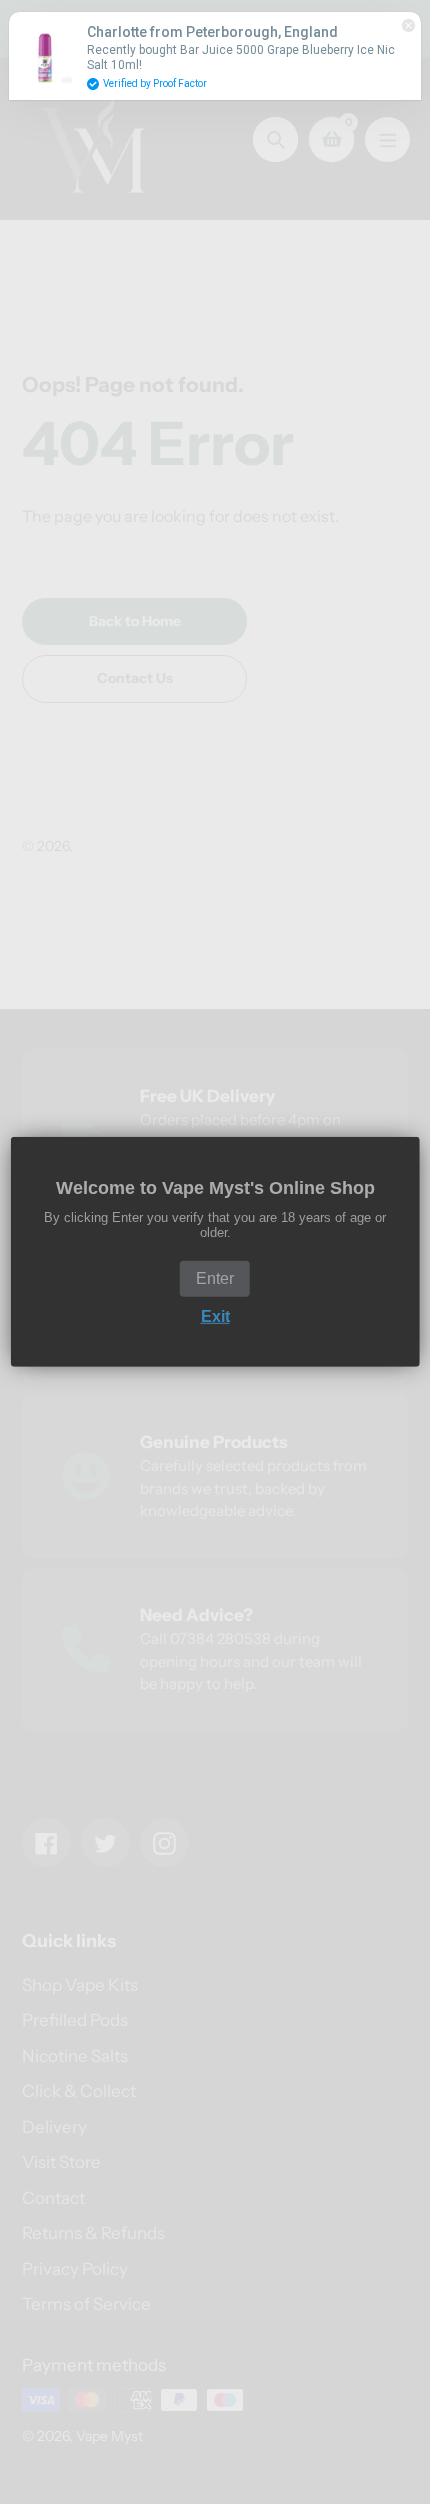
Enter (215, 1278)
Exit (215, 1316)
